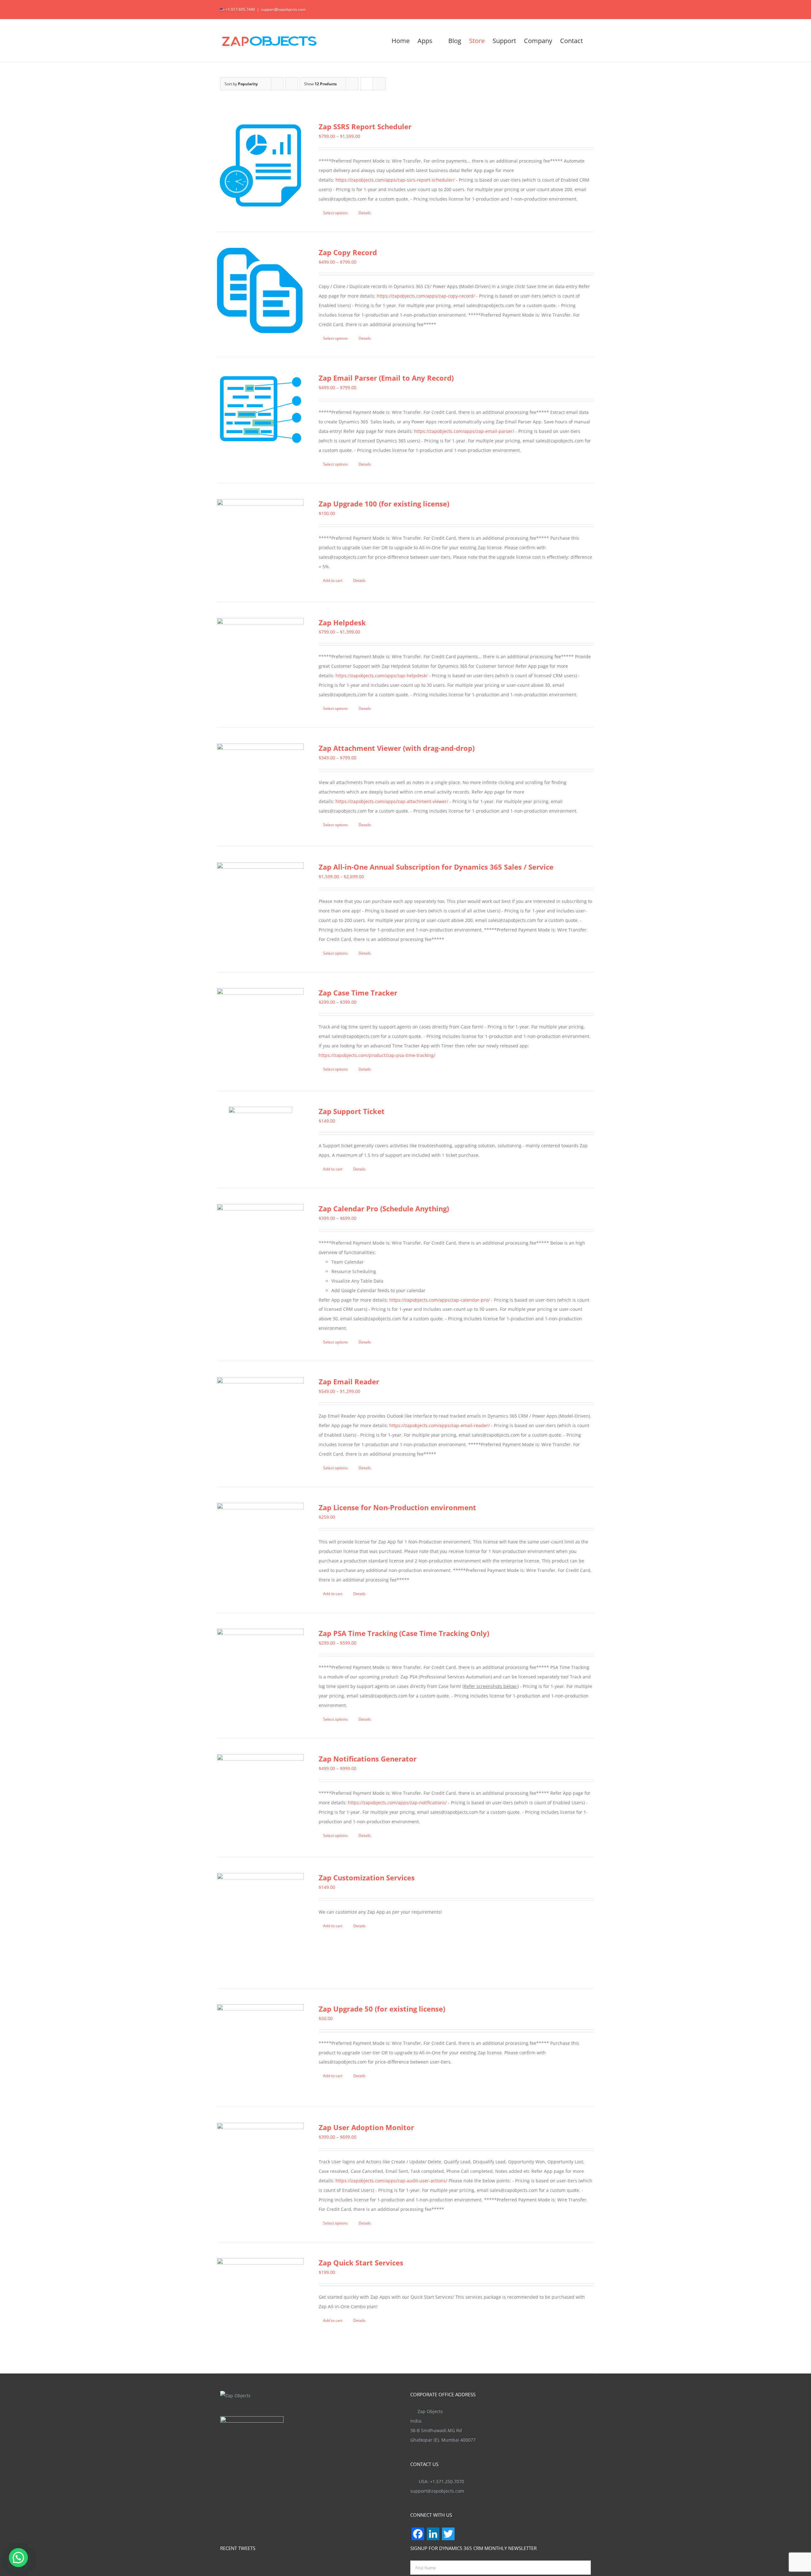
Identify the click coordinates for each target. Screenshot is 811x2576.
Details (365, 213)
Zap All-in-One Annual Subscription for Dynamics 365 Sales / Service (436, 867)
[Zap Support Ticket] (260, 1138)
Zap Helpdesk (342, 622)
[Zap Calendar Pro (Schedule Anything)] (260, 1247)
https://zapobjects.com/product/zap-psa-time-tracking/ (377, 1055)
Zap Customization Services (367, 1877)
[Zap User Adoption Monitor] (260, 2166)
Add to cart (333, 580)
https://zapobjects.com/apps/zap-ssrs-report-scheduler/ (395, 180)
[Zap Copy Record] (260, 291)
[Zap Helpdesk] (260, 661)
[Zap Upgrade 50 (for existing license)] (260, 2048)
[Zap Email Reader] (260, 1420)
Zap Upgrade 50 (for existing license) (382, 2009)
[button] (18, 2558)
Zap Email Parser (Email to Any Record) (386, 378)
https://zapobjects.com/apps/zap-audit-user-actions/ (391, 2181)
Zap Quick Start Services (361, 2263)
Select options (335, 213)
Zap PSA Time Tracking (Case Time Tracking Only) (404, 1633)
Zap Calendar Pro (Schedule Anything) (384, 1208)
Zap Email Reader (349, 1381)
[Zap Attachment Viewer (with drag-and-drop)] (260, 787)
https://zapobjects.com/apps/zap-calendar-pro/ (440, 1300)
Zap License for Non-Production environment (397, 1507)
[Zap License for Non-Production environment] (260, 1546)
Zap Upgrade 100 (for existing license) (384, 504)
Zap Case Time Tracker (358, 993)
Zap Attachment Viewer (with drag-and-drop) (397, 748)
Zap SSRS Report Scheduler (365, 126)
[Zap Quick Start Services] (260, 2308)
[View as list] (379, 84)
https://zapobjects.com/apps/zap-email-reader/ (440, 1425)
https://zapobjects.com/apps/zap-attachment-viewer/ (392, 801)
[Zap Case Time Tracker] (260, 1032)
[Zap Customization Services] (260, 1923)
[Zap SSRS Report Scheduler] (260, 165)
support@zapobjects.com (283, 9)
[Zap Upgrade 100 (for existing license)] (260, 543)
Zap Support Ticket (352, 1111)
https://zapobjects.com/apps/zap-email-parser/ (464, 431)
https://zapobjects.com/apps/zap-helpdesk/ (382, 676)
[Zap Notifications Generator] (260, 1798)
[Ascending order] (292, 84)
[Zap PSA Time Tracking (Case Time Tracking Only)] (260, 1672)
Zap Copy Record (348, 252)
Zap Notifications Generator (368, 1759)
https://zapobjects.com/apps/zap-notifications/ (397, 1803)
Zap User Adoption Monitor (366, 2127)
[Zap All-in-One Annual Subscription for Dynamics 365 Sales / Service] (260, 906)
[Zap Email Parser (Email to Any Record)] (260, 409)
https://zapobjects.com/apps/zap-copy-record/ (426, 296)
